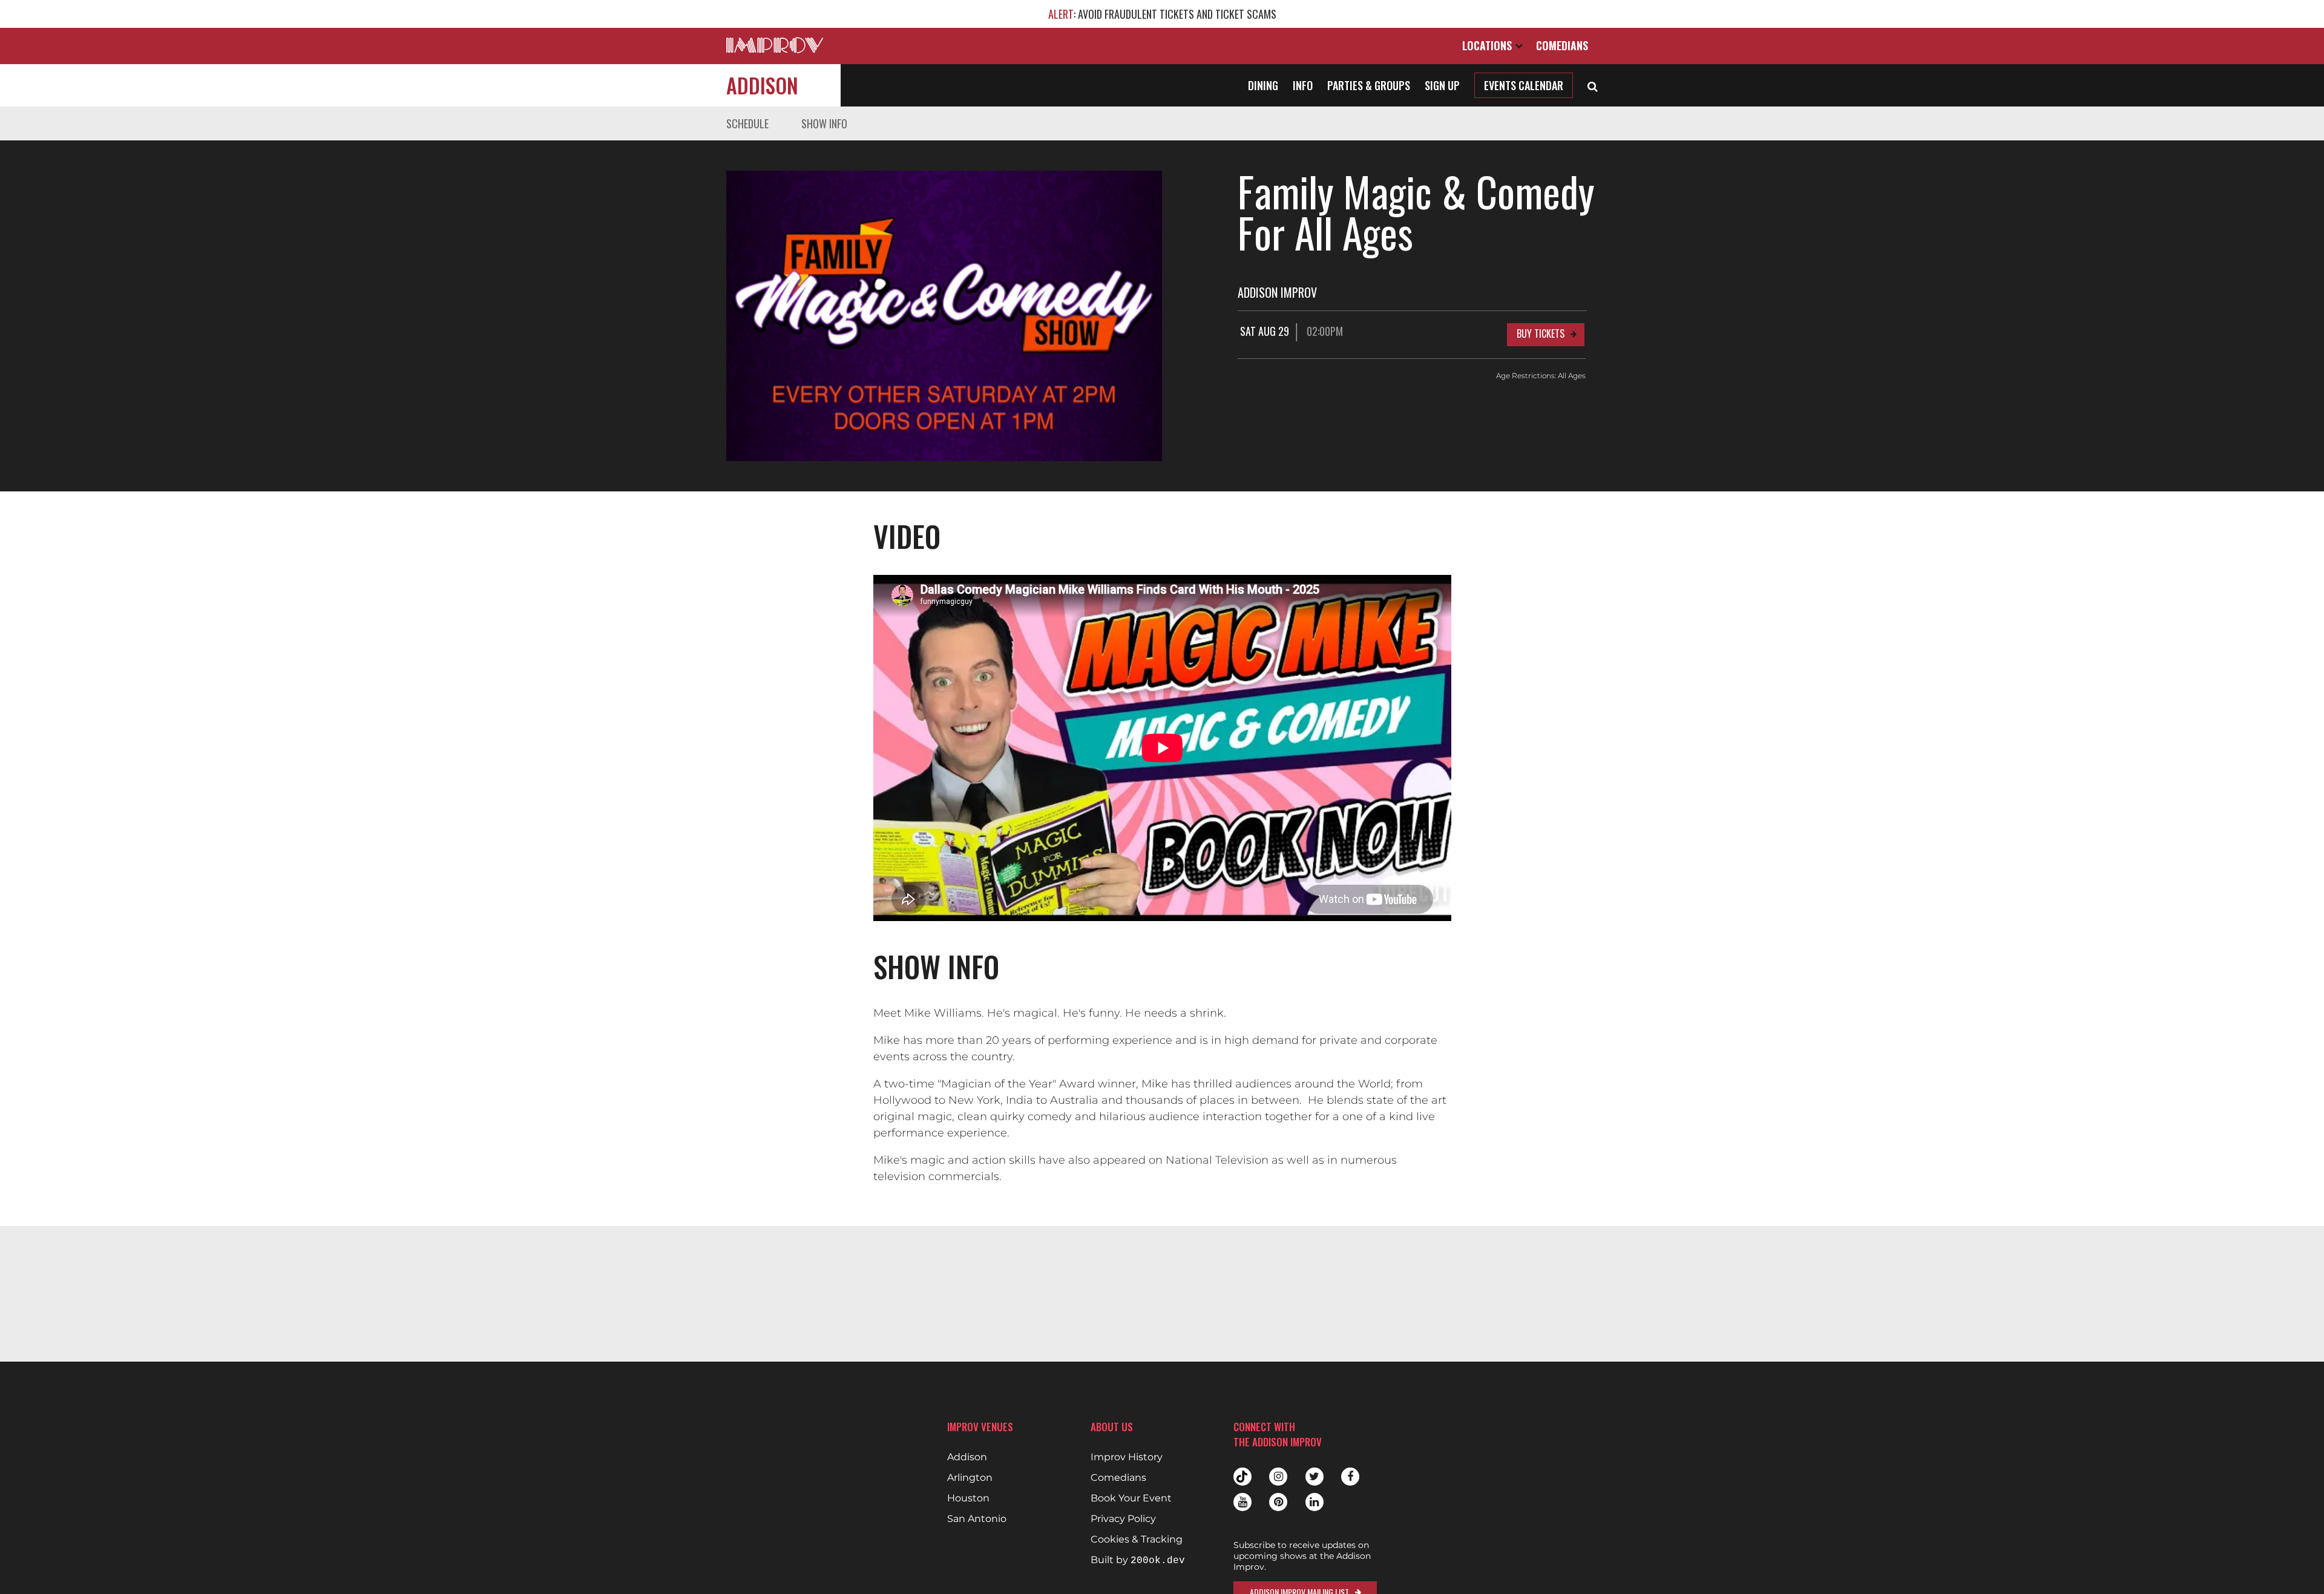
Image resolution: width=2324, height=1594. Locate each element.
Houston (968, 1498)
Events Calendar (1524, 85)
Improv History (1127, 1457)
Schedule (747, 123)
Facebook (1350, 1477)
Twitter (1315, 1477)
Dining (1263, 85)
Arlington (970, 1478)
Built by (1138, 1560)
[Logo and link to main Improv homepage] (775, 45)
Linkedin (1315, 1502)
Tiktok (1242, 1477)
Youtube (1242, 1502)
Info (1303, 85)
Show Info (824, 123)
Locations (1489, 45)
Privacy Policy (1123, 1519)
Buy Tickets (1541, 333)
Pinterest (1278, 1502)
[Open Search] (1593, 85)
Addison (762, 85)
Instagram (1278, 1477)
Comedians (1562, 45)
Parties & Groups (1369, 85)
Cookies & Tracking (1137, 1540)
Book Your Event (1131, 1498)
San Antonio (977, 1519)
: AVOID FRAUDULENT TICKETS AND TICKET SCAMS (1162, 14)
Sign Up (1442, 85)
